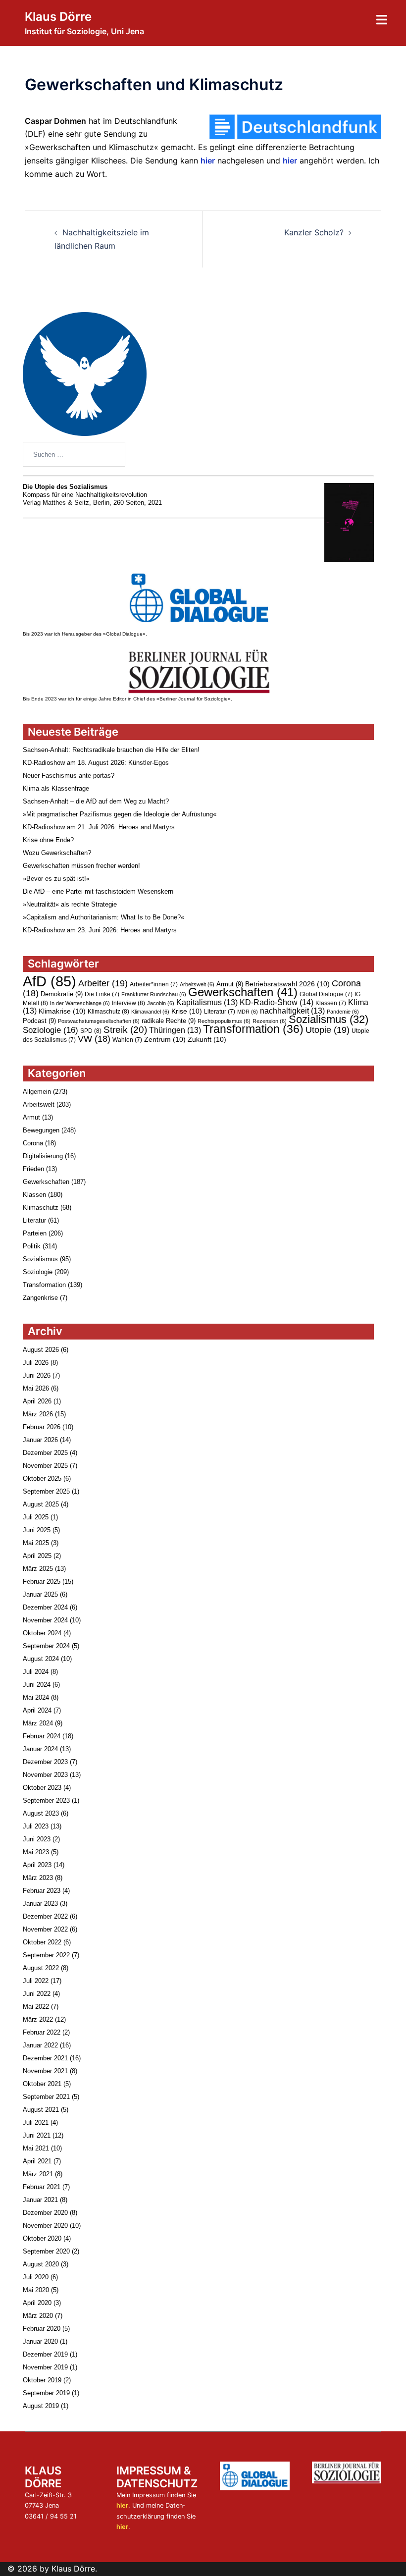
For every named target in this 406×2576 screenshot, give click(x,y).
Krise (187, 1011)
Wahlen (127, 1040)
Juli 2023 (36, 1826)
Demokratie (62, 994)
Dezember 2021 (45, 2058)
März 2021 (38, 2174)
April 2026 (37, 1401)
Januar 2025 (40, 1594)
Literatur (220, 1012)
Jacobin (161, 1003)
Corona (33, 1143)
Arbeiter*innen (154, 984)
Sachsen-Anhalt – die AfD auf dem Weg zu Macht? (96, 801)
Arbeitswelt (197, 984)
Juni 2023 (37, 1839)
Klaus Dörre (58, 17)
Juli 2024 (36, 1672)
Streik (125, 1030)
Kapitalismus (207, 1002)
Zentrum (165, 1039)
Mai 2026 (36, 1388)
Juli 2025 (36, 1517)
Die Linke (102, 994)
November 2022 (45, 1929)
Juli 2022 (36, 1981)
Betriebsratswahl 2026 (287, 984)
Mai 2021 (36, 2148)
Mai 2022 (36, 2007)
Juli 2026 (36, 1363)
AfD (50, 981)
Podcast (39, 1021)
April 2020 (37, 2303)
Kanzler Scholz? (314, 232)
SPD (91, 1031)
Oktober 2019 (42, 2380)
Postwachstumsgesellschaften (99, 1021)
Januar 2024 (40, 1749)
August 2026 (41, 1350)
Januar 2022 (40, 2045)
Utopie (328, 1030)
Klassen (331, 1003)
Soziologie (51, 1030)
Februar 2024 (42, 1736)
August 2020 (41, 2264)
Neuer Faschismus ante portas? (69, 776)
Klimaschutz (108, 1012)
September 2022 (46, 1955)
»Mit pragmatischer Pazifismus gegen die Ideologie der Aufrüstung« (120, 814)
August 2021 (41, 2110)
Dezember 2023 (45, 1762)
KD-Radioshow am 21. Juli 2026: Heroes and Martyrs (99, 827)
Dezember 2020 (45, 2213)
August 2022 (41, 1968)
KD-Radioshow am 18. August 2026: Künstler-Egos (96, 763)
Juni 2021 (37, 2135)
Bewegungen (41, 1130)
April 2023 (37, 1865)
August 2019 (41, 2406)
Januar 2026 (40, 1440)
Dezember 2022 (45, 1916)
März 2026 (38, 1414)
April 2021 (37, 2161)
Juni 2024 (37, 1685)
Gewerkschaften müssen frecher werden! (81, 866)
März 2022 (38, 2019)
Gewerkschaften (243, 992)
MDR (248, 1012)
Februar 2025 (42, 1582)
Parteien (35, 1233)
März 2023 (38, 1878)
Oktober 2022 (42, 1942)
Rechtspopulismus (224, 1021)
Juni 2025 (37, 1530)
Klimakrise (62, 1011)
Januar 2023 (40, 1904)
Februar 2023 (42, 1891)
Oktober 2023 (42, 1788)
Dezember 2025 (45, 1453)
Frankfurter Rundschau (154, 994)
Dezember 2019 (45, 2354)
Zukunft (207, 1039)
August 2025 (41, 1504)
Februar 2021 (42, 2187)
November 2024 (45, 1620)
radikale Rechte (169, 1021)
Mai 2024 (36, 1697)
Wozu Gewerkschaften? (57, 853)
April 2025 (37, 1556)
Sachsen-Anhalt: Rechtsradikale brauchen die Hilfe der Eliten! (111, 750)
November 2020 (45, 2226)
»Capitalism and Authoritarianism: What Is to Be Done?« (103, 917)
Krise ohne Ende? (48, 840)
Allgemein (37, 1092)
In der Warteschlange (80, 1003)
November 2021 (45, 2071)
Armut (230, 984)
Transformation (253, 1029)
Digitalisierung (43, 1156)
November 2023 (45, 1775)
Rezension (270, 1021)
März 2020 (38, 2316)
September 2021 (46, 2097)
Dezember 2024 (45, 1607)
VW (94, 1039)
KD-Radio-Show (277, 1002)
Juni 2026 (37, 1375)
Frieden (33, 1169)
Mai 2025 (36, 1543)
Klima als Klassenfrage (56, 788)
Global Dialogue (326, 994)
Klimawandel (150, 1012)
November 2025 (45, 1466)
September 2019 (46, 2393)
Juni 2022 (37, 1994)
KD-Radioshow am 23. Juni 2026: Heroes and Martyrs (100, 930)
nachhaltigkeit (292, 1011)
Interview (128, 1003)
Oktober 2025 (42, 1478)
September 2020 (46, 2251)
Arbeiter (103, 983)
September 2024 (46, 1646)
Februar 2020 (42, 2329)
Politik (32, 1246)
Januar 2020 (40, 2341)
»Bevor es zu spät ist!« (56, 879)
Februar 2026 (42, 1427)
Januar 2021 (40, 2200)
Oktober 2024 (42, 1633)
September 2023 (46, 1800)
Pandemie (343, 1012)
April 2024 (37, 1710)
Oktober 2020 (42, 2238)
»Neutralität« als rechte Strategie (70, 904)
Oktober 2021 (42, 2084)
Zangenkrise (40, 1298)
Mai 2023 (36, 1852)
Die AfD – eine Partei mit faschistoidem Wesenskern (98, 891)
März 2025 (38, 1569)
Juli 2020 (36, 2277)
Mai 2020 (36, 2290)
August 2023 (41, 1813)
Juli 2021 (36, 2122)
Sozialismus (329, 1019)
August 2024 (41, 1659)
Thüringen (175, 1030)
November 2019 (45, 2367)
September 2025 (46, 1491)
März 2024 (38, 1723)
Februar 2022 (42, 2032)
